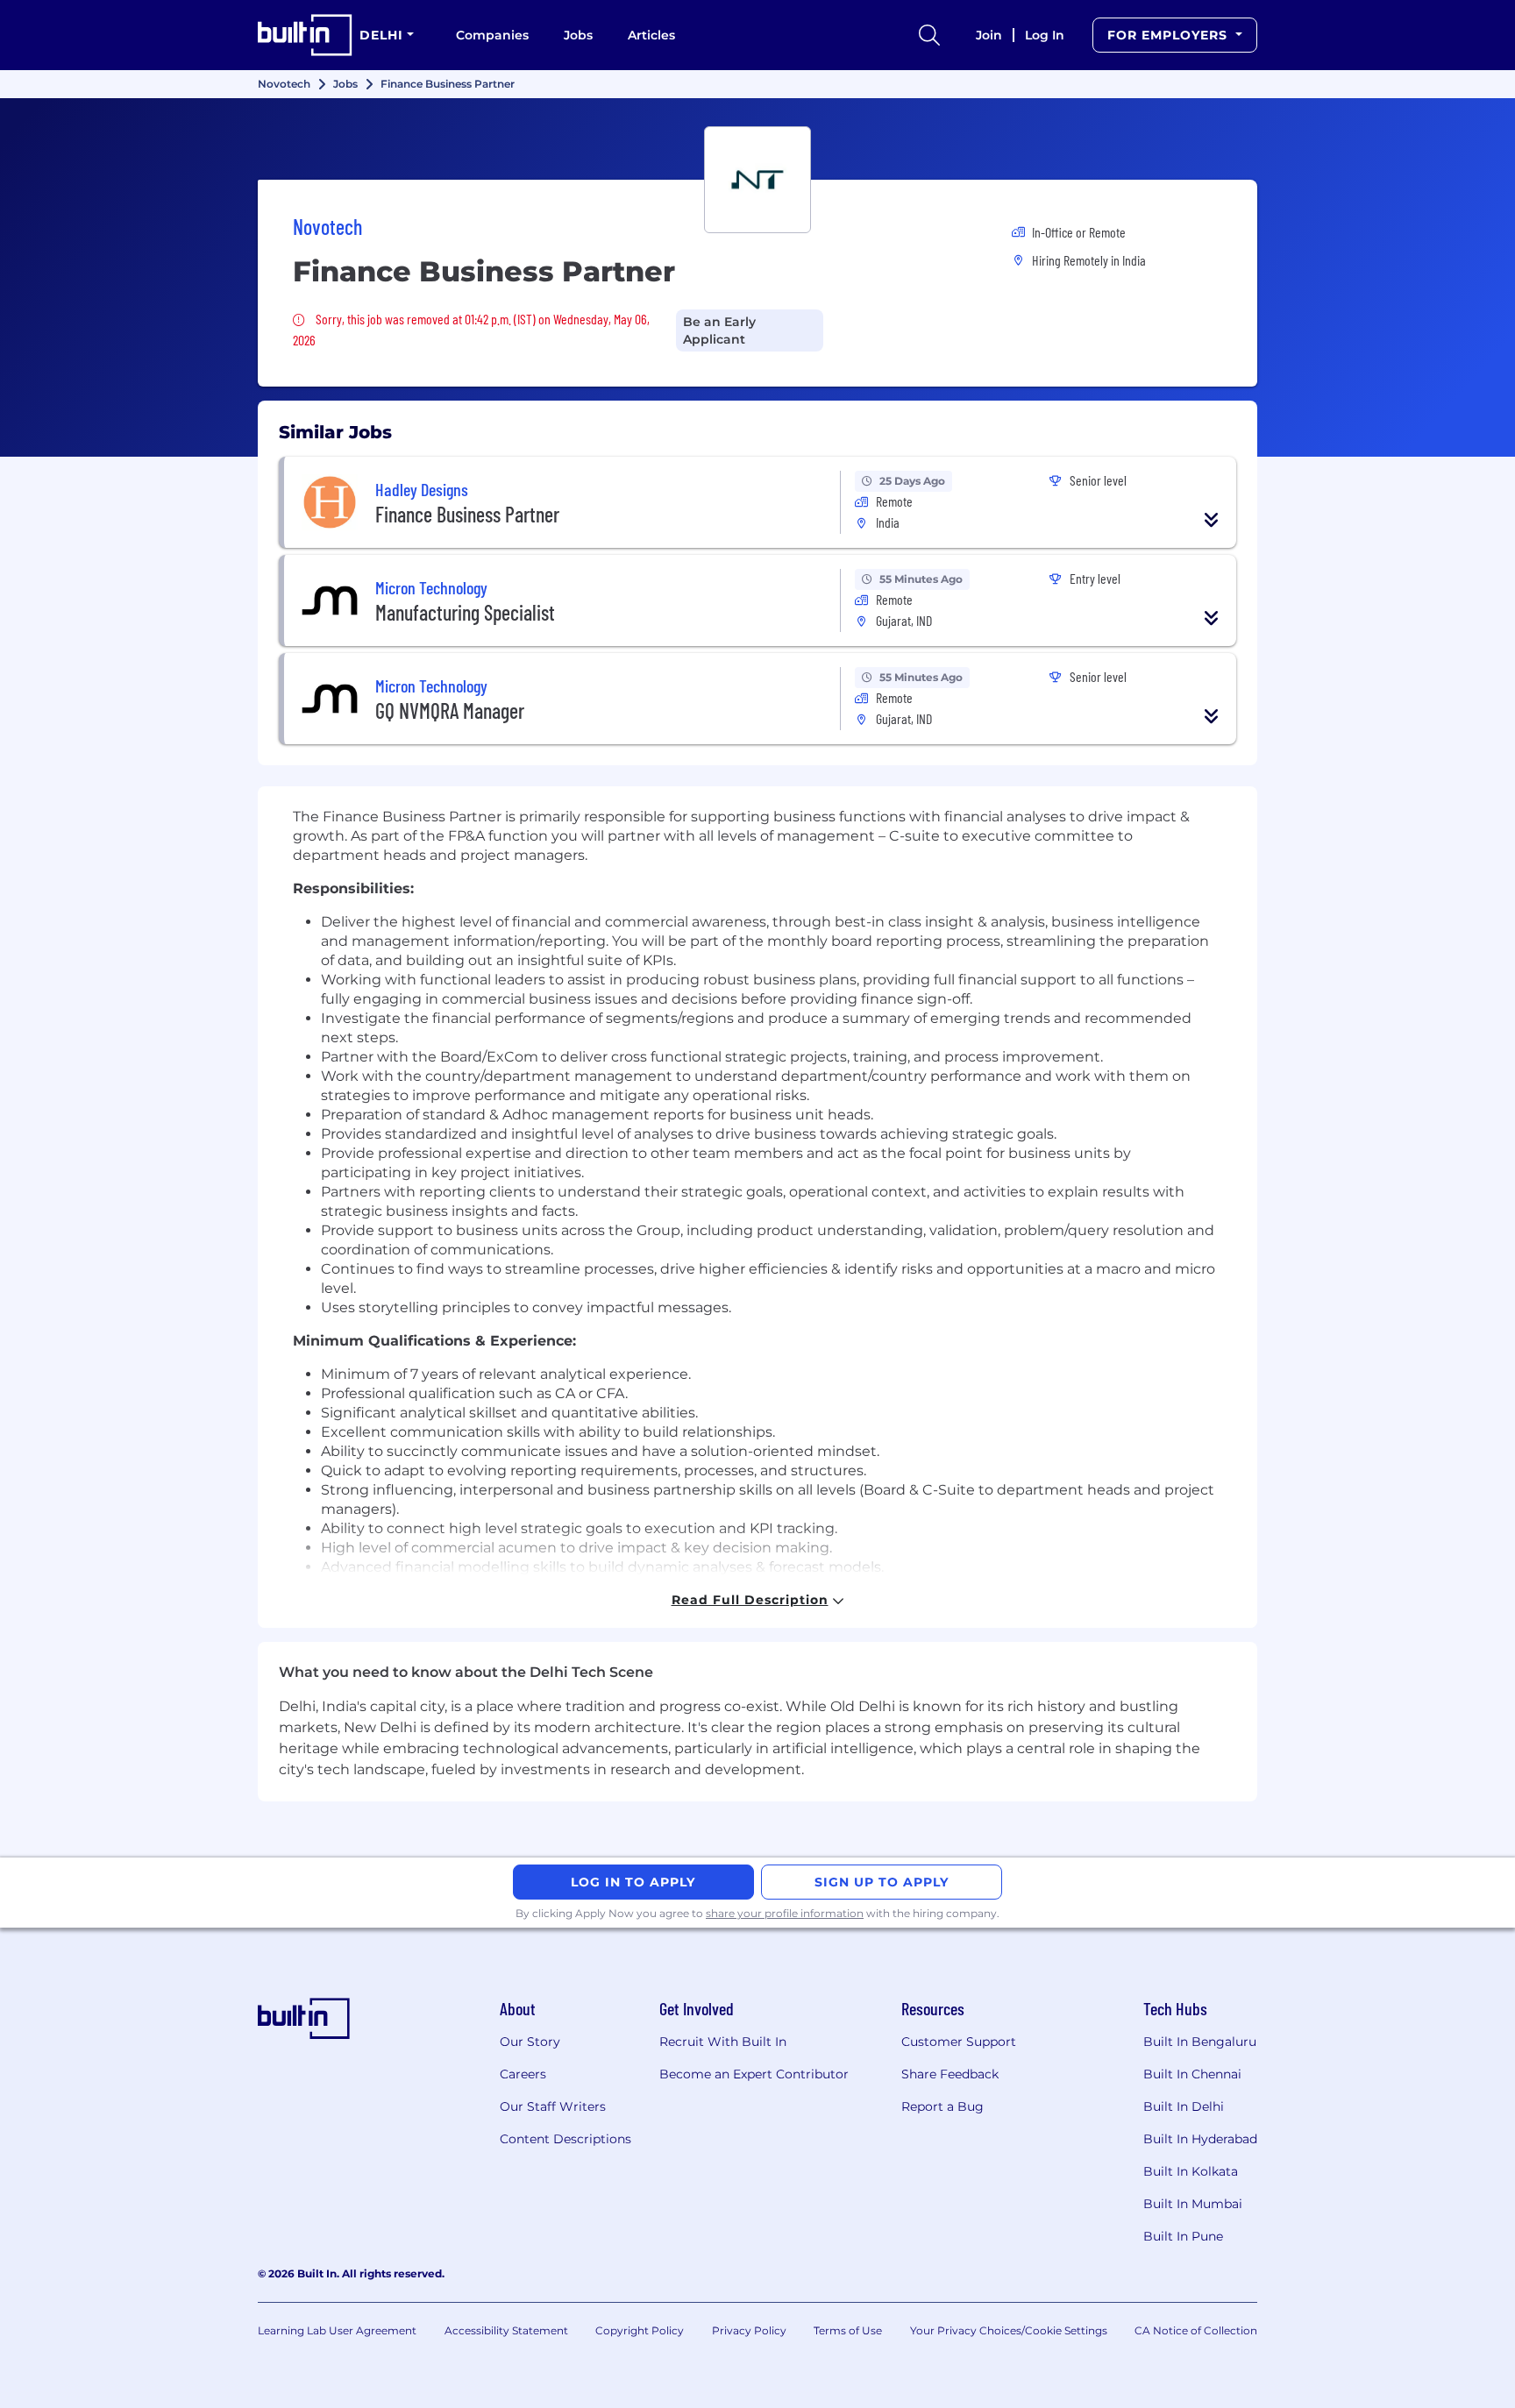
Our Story (530, 2042)
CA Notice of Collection (1196, 2330)
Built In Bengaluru (1200, 2042)
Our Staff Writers (553, 2106)
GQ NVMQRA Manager (450, 710)
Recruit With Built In (723, 2042)
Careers (523, 2074)
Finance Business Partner (467, 514)
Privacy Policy (749, 2330)
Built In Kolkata (1191, 2171)
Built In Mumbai (1193, 2204)
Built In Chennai (1192, 2074)
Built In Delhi (1184, 2106)
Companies (492, 35)
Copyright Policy (640, 2330)
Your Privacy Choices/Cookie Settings (1009, 2330)
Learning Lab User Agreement (337, 2330)
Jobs (578, 35)
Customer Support (959, 2042)
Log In (1045, 35)
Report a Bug (942, 2106)
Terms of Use (848, 2330)
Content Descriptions (565, 2139)
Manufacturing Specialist (465, 612)
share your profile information (785, 1913)
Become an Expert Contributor (754, 2074)
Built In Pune (1183, 2236)
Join (989, 35)
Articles (651, 35)
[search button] (929, 35)
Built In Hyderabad (1200, 2139)
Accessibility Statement (506, 2330)
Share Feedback (950, 2074)
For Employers (1170, 35)
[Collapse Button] (1212, 520)
